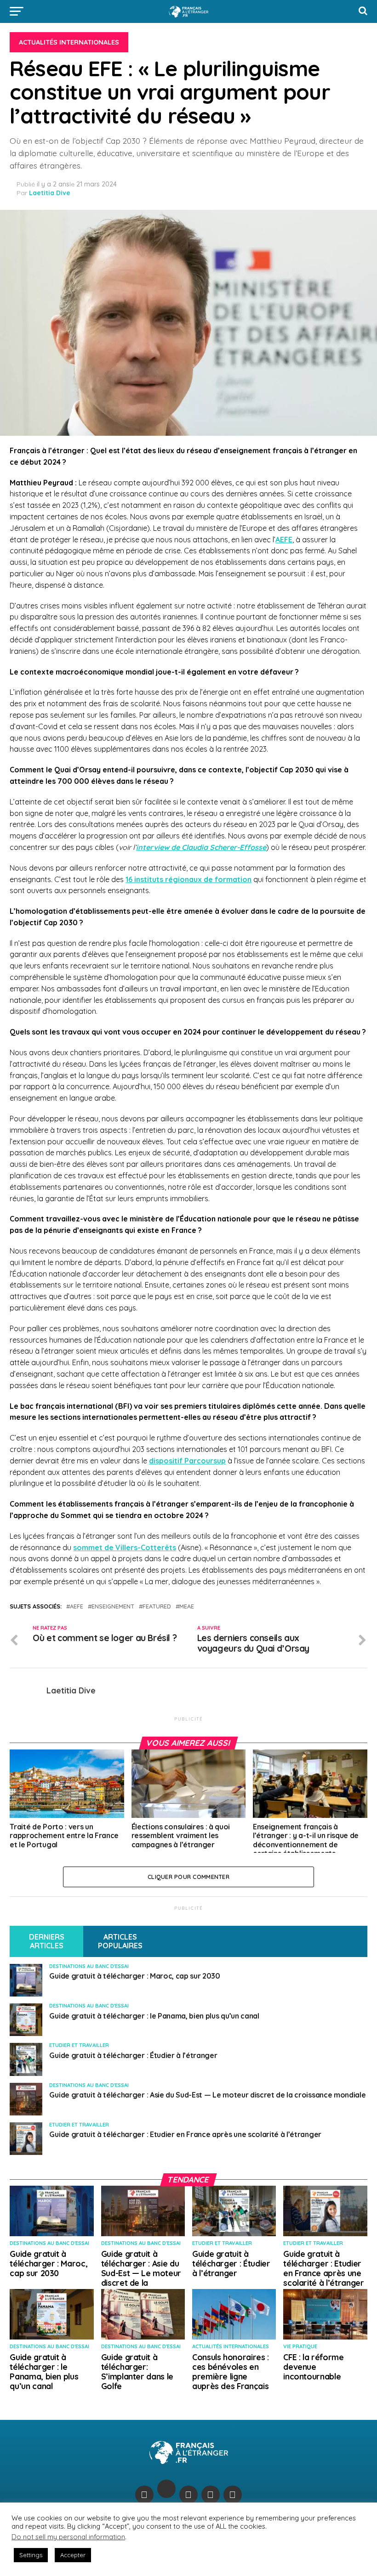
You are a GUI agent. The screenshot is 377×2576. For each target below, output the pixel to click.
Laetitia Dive (50, 193)
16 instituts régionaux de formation (188, 879)
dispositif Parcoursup (187, 1461)
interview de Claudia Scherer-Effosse (201, 847)
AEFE (284, 540)
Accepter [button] (73, 2555)
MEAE (187, 1606)
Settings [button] (31, 2555)
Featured (157, 1606)
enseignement (113, 1606)
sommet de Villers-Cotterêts (125, 1547)
